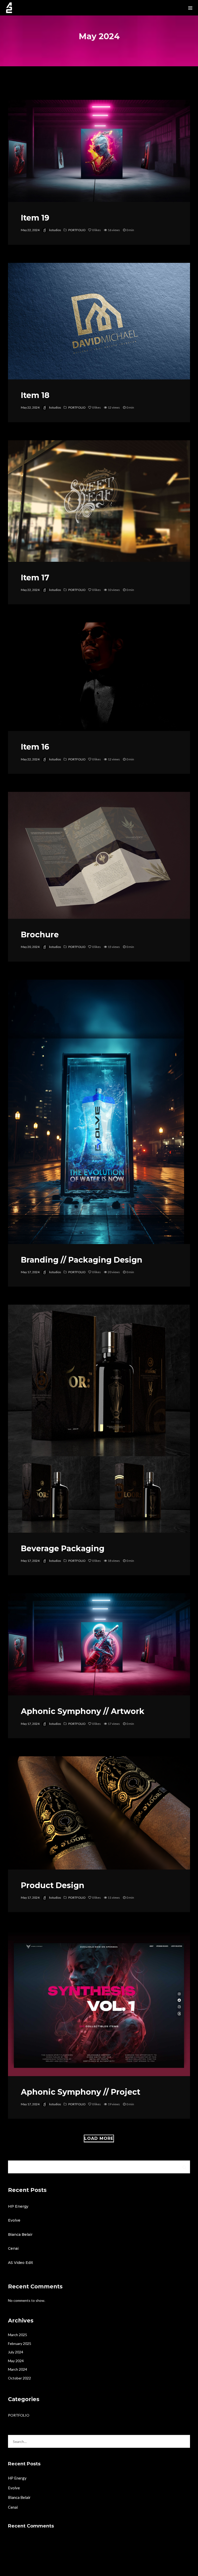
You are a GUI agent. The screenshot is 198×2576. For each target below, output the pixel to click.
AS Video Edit (20, 2263)
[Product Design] (99, 1813)
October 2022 (19, 2378)
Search (184, 2167)
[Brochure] (99, 855)
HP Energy (18, 2206)
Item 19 (35, 218)
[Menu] (190, 8)
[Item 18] (99, 321)
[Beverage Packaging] (99, 1419)
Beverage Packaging (63, 1549)
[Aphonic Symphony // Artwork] (99, 1644)
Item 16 (35, 747)
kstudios (55, 230)
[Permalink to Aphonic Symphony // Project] (99, 2003)
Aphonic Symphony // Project (81, 2092)
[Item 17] (99, 501)
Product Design (53, 1885)
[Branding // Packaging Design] (96, 1112)
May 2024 (16, 2361)
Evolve (14, 2220)
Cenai (13, 2248)
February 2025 (20, 2343)
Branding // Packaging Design (82, 1260)
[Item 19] (99, 151)
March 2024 (18, 2369)
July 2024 (16, 2352)
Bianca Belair (20, 2234)
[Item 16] (99, 677)
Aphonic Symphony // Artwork (83, 1711)
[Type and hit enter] (184, 2441)
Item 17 (35, 578)
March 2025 (18, 2335)
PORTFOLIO (77, 230)
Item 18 (35, 395)
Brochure (40, 935)
